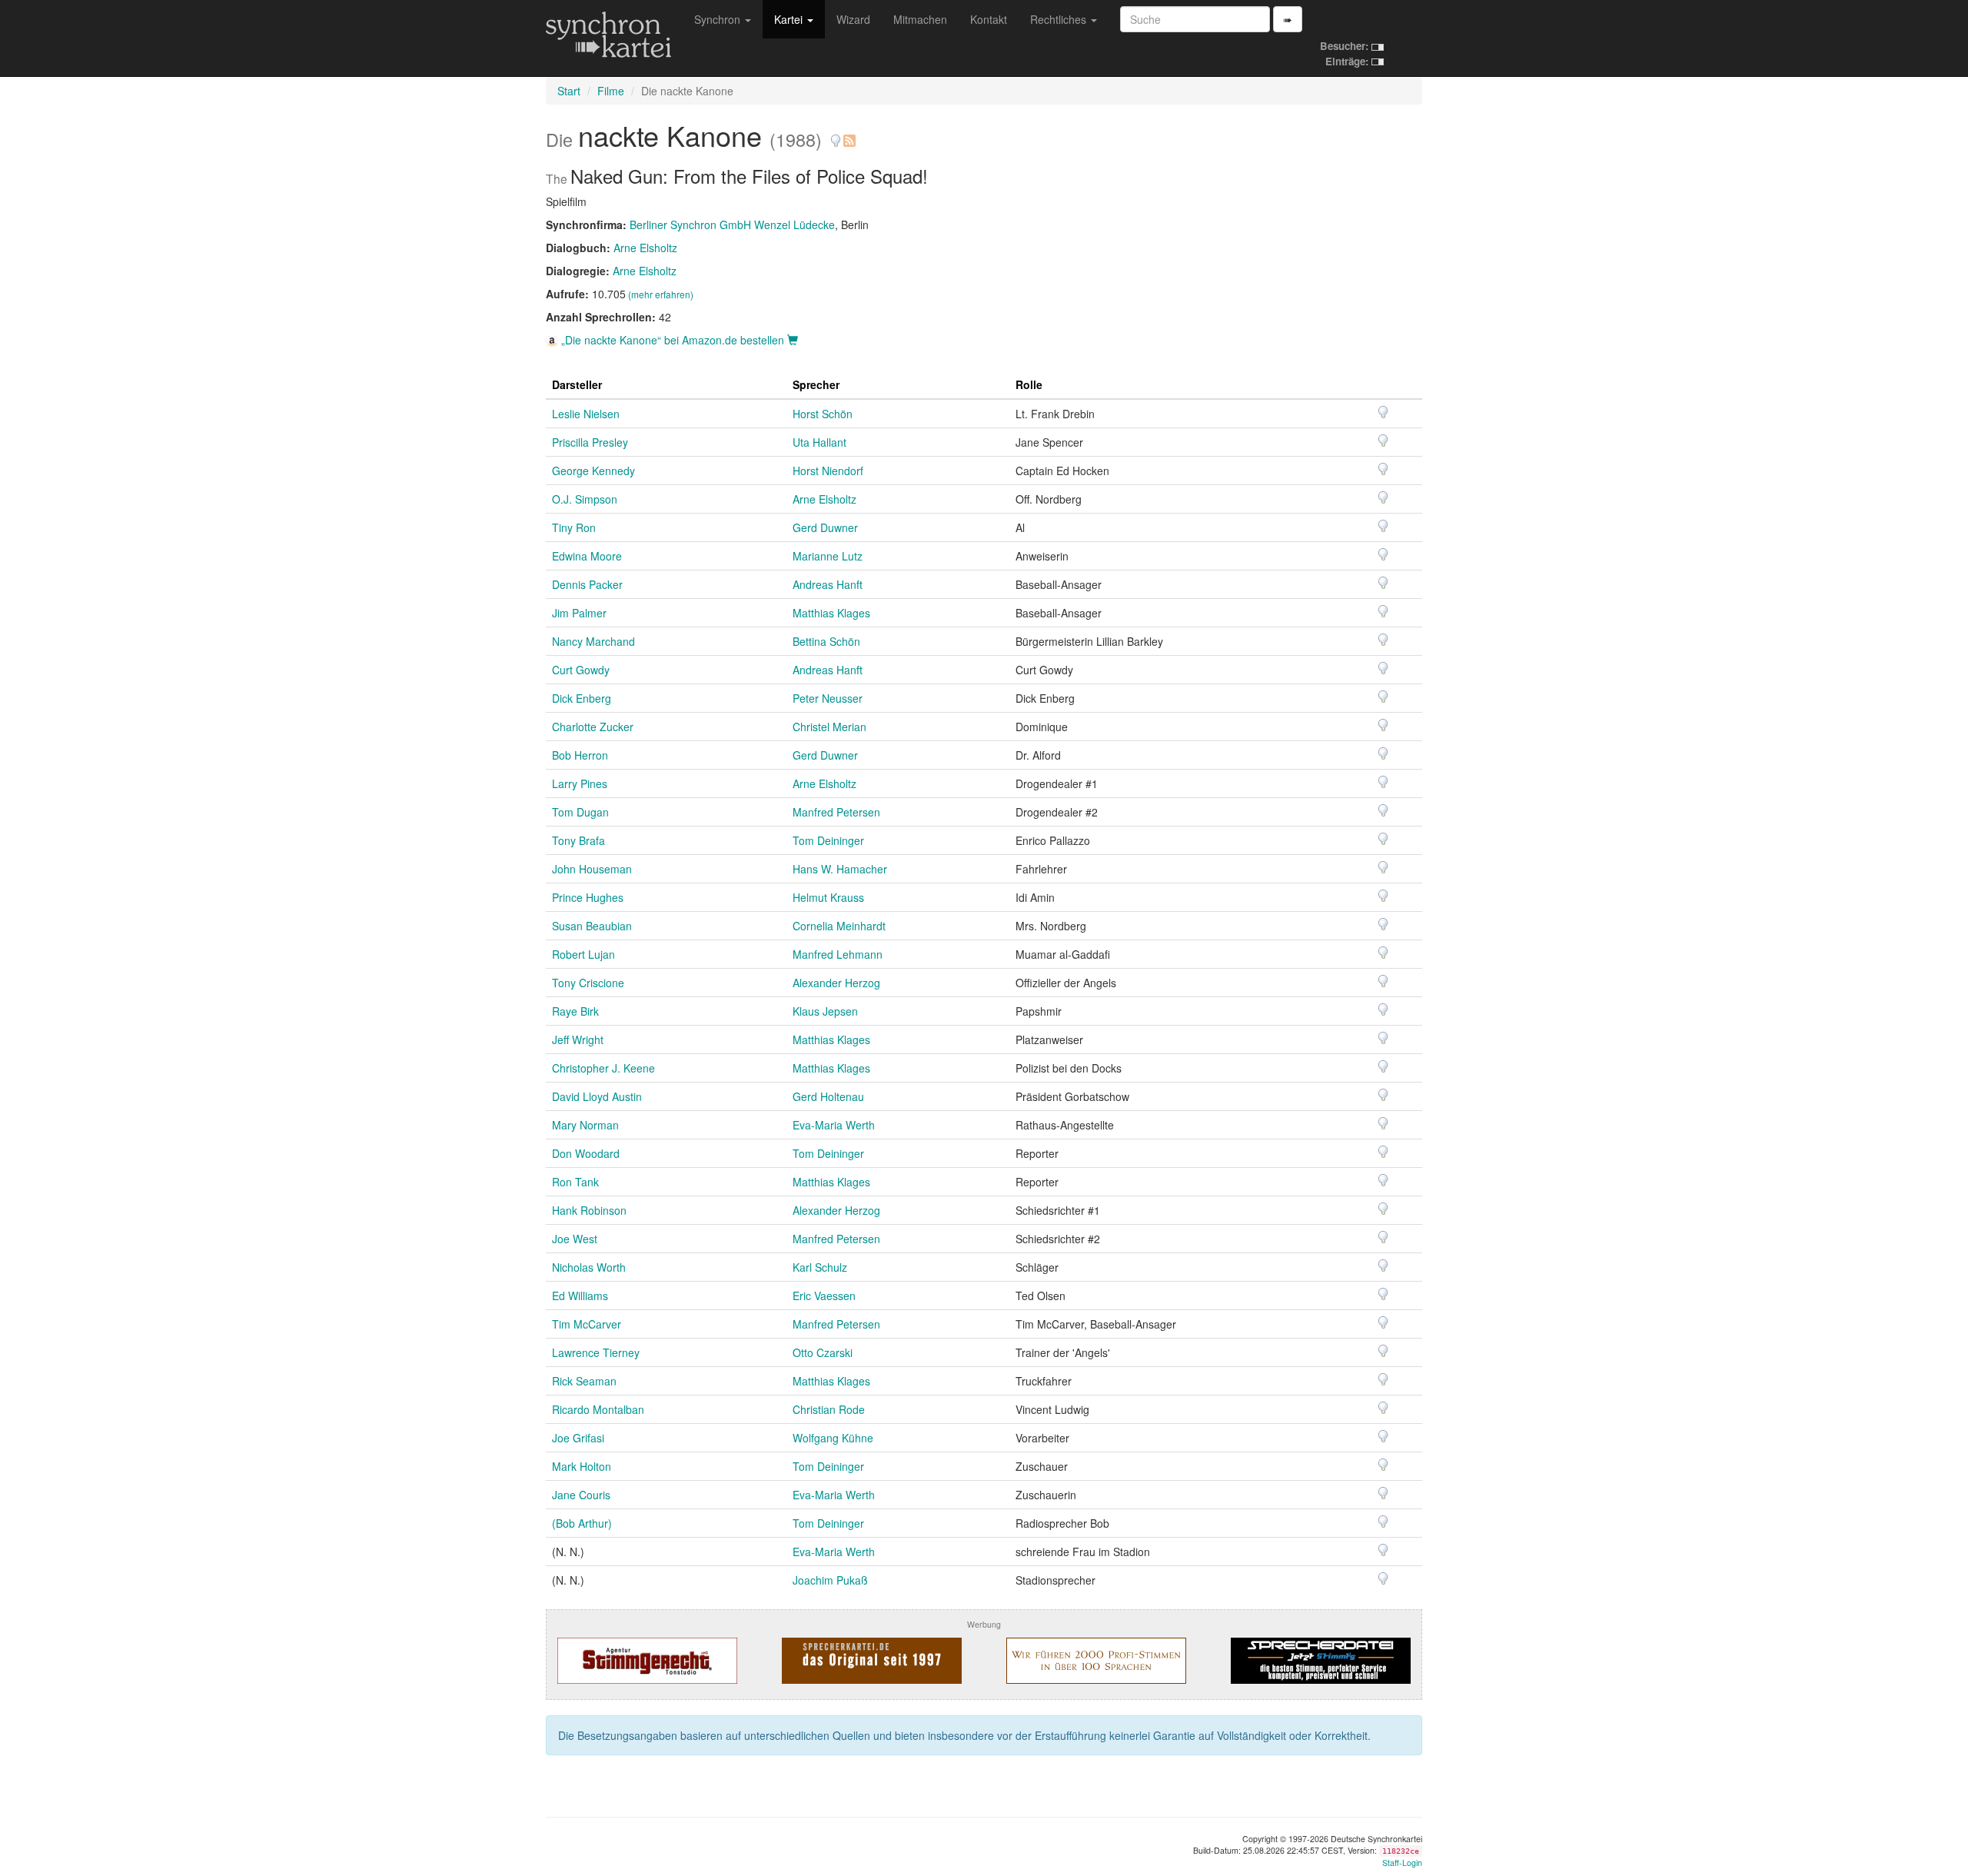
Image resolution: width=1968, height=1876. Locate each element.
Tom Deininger (828, 840)
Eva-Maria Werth (834, 1125)
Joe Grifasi (578, 1438)
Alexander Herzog (836, 983)
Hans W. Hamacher (840, 869)
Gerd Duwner (825, 527)
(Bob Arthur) (582, 1523)
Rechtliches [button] (1060, 19)
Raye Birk (575, 1011)
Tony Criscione (588, 983)
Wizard (853, 19)
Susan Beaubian (592, 926)
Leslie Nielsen (586, 414)
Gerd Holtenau (828, 1096)
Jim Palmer (579, 613)
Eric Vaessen (824, 1296)
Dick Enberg (582, 698)
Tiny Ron (574, 527)
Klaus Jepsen (825, 1011)
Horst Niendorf (828, 471)
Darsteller (577, 384)
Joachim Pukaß (830, 1580)
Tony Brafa (578, 840)
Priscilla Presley (590, 442)
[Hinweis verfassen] (836, 135)
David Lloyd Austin (597, 1096)
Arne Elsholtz (645, 248)
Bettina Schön (826, 641)
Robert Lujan (583, 954)
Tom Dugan (580, 812)
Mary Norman (585, 1125)
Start (569, 91)
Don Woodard (586, 1153)
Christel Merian (829, 727)
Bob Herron (580, 755)
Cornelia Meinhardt (839, 926)
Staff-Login (1402, 1863)
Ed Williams (580, 1296)
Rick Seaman (584, 1381)
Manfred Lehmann (838, 954)
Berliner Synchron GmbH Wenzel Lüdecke (732, 225)
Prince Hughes (588, 897)
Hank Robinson (589, 1210)
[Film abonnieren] (849, 135)
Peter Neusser (828, 698)
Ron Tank (575, 1182)
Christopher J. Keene (603, 1068)
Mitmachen (920, 19)
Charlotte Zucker (593, 727)
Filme (611, 91)
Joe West (575, 1239)
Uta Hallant (819, 442)
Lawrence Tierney (596, 1352)
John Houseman (592, 869)
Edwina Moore (587, 556)
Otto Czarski (823, 1352)
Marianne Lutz (828, 556)
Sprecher (816, 384)
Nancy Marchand (593, 641)
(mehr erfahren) (661, 294)
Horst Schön (823, 414)
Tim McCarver (587, 1324)
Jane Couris (581, 1495)
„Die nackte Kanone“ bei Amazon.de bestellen (673, 340)
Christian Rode (829, 1409)
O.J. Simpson (585, 499)
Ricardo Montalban (598, 1409)
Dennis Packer (587, 584)
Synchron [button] (719, 19)
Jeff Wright (578, 1039)
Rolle (1029, 384)
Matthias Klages (831, 613)
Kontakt (989, 19)
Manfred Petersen (836, 812)
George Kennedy (593, 471)
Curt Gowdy (581, 670)
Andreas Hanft (828, 584)
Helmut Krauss (828, 897)
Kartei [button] (790, 19)
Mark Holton (582, 1466)
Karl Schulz (820, 1267)
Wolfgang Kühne (833, 1438)
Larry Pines (580, 783)
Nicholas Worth (589, 1267)
